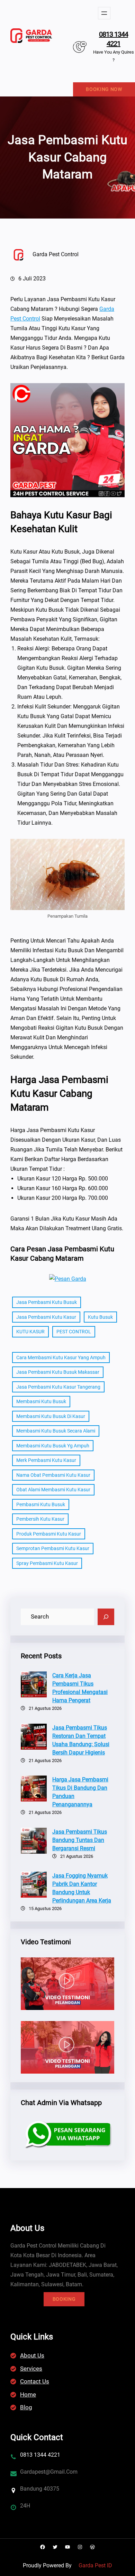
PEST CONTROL (74, 1332)
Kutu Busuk (100, 1317)
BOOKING (64, 2299)
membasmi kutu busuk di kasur (51, 1416)
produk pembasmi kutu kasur (49, 1534)
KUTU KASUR (30, 1332)
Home (28, 2394)
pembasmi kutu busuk (41, 1504)
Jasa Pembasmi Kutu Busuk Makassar (58, 1372)
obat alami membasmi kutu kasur (53, 1490)
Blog (26, 2407)
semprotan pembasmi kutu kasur (53, 1548)
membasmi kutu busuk (41, 1401)
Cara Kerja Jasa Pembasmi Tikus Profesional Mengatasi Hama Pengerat (80, 1688)
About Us (32, 2355)
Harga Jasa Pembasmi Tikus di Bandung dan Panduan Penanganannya (80, 1792)
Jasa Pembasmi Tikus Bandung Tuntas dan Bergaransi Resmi (80, 1840)
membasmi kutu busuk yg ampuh (53, 1446)
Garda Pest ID (95, 2565)
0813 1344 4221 (114, 39)
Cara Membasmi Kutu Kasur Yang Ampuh (61, 1358)
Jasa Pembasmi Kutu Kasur (46, 1317)
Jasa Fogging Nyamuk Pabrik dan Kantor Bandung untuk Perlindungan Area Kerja (82, 1888)
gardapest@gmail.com (49, 2472)
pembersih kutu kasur (40, 1519)
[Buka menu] (104, 13)
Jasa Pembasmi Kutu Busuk (47, 1302)
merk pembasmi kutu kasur (46, 1460)
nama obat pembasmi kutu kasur (53, 1475)
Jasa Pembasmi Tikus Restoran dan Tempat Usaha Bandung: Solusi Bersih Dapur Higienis (81, 1740)
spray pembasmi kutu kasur (47, 1563)
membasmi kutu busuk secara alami (56, 1431)
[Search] (106, 1617)
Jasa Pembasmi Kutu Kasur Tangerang (58, 1387)
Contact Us (35, 2381)
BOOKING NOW (104, 89)
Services (31, 2369)
